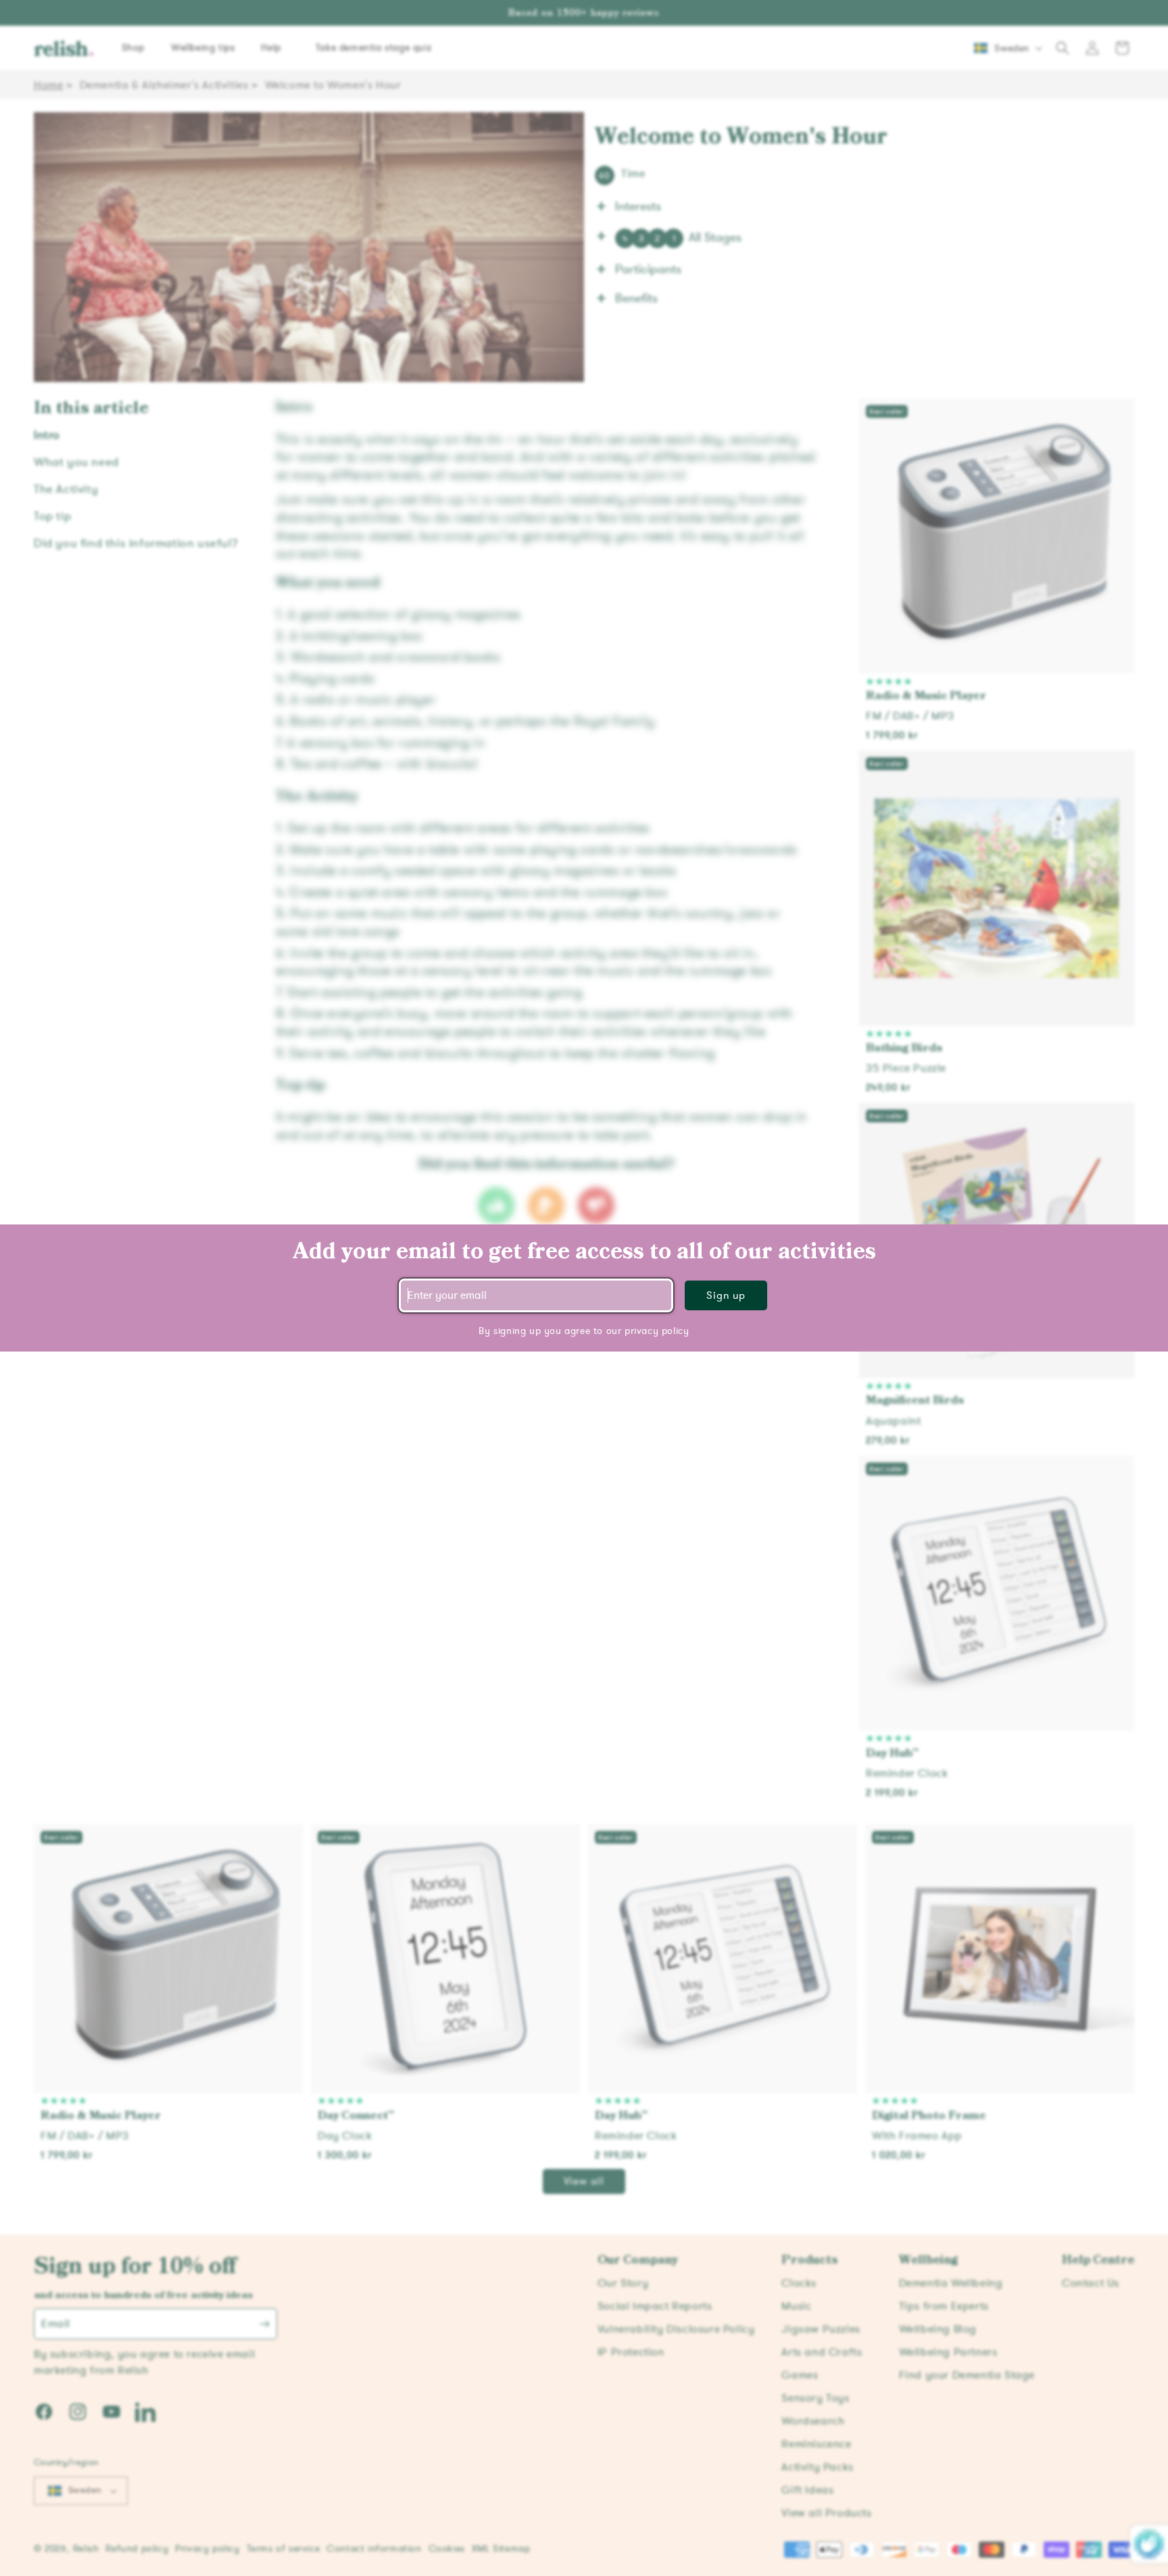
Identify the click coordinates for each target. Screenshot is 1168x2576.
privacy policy (657, 1331)
